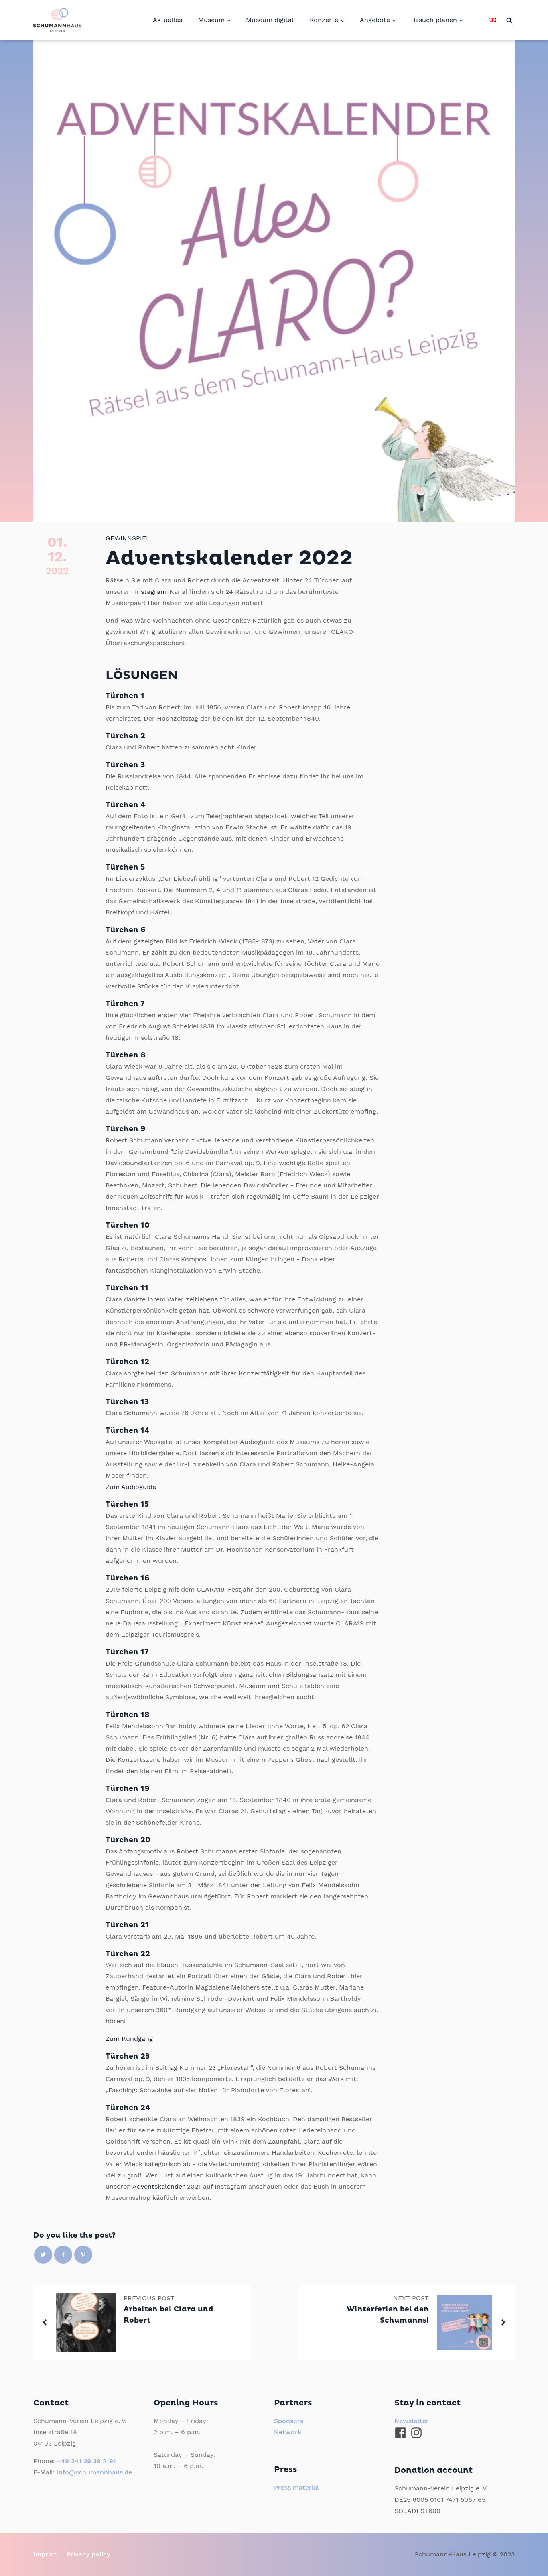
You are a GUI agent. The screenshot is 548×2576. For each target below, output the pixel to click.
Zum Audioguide (131, 1487)
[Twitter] (43, 2255)
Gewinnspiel (128, 538)
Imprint (45, 2554)
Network (288, 2432)
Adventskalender (159, 2186)
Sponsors (289, 2421)
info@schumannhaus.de (94, 2472)
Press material (296, 2487)
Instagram (151, 592)
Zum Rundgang (129, 2039)
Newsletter (412, 2421)
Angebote (375, 20)
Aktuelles (167, 20)
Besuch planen (434, 20)
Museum (211, 20)
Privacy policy (88, 2554)
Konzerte (324, 20)
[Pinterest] (83, 2255)
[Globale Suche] (509, 20)
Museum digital (270, 20)
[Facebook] (63, 2255)
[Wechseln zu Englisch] (492, 20)
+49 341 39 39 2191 (86, 2461)
